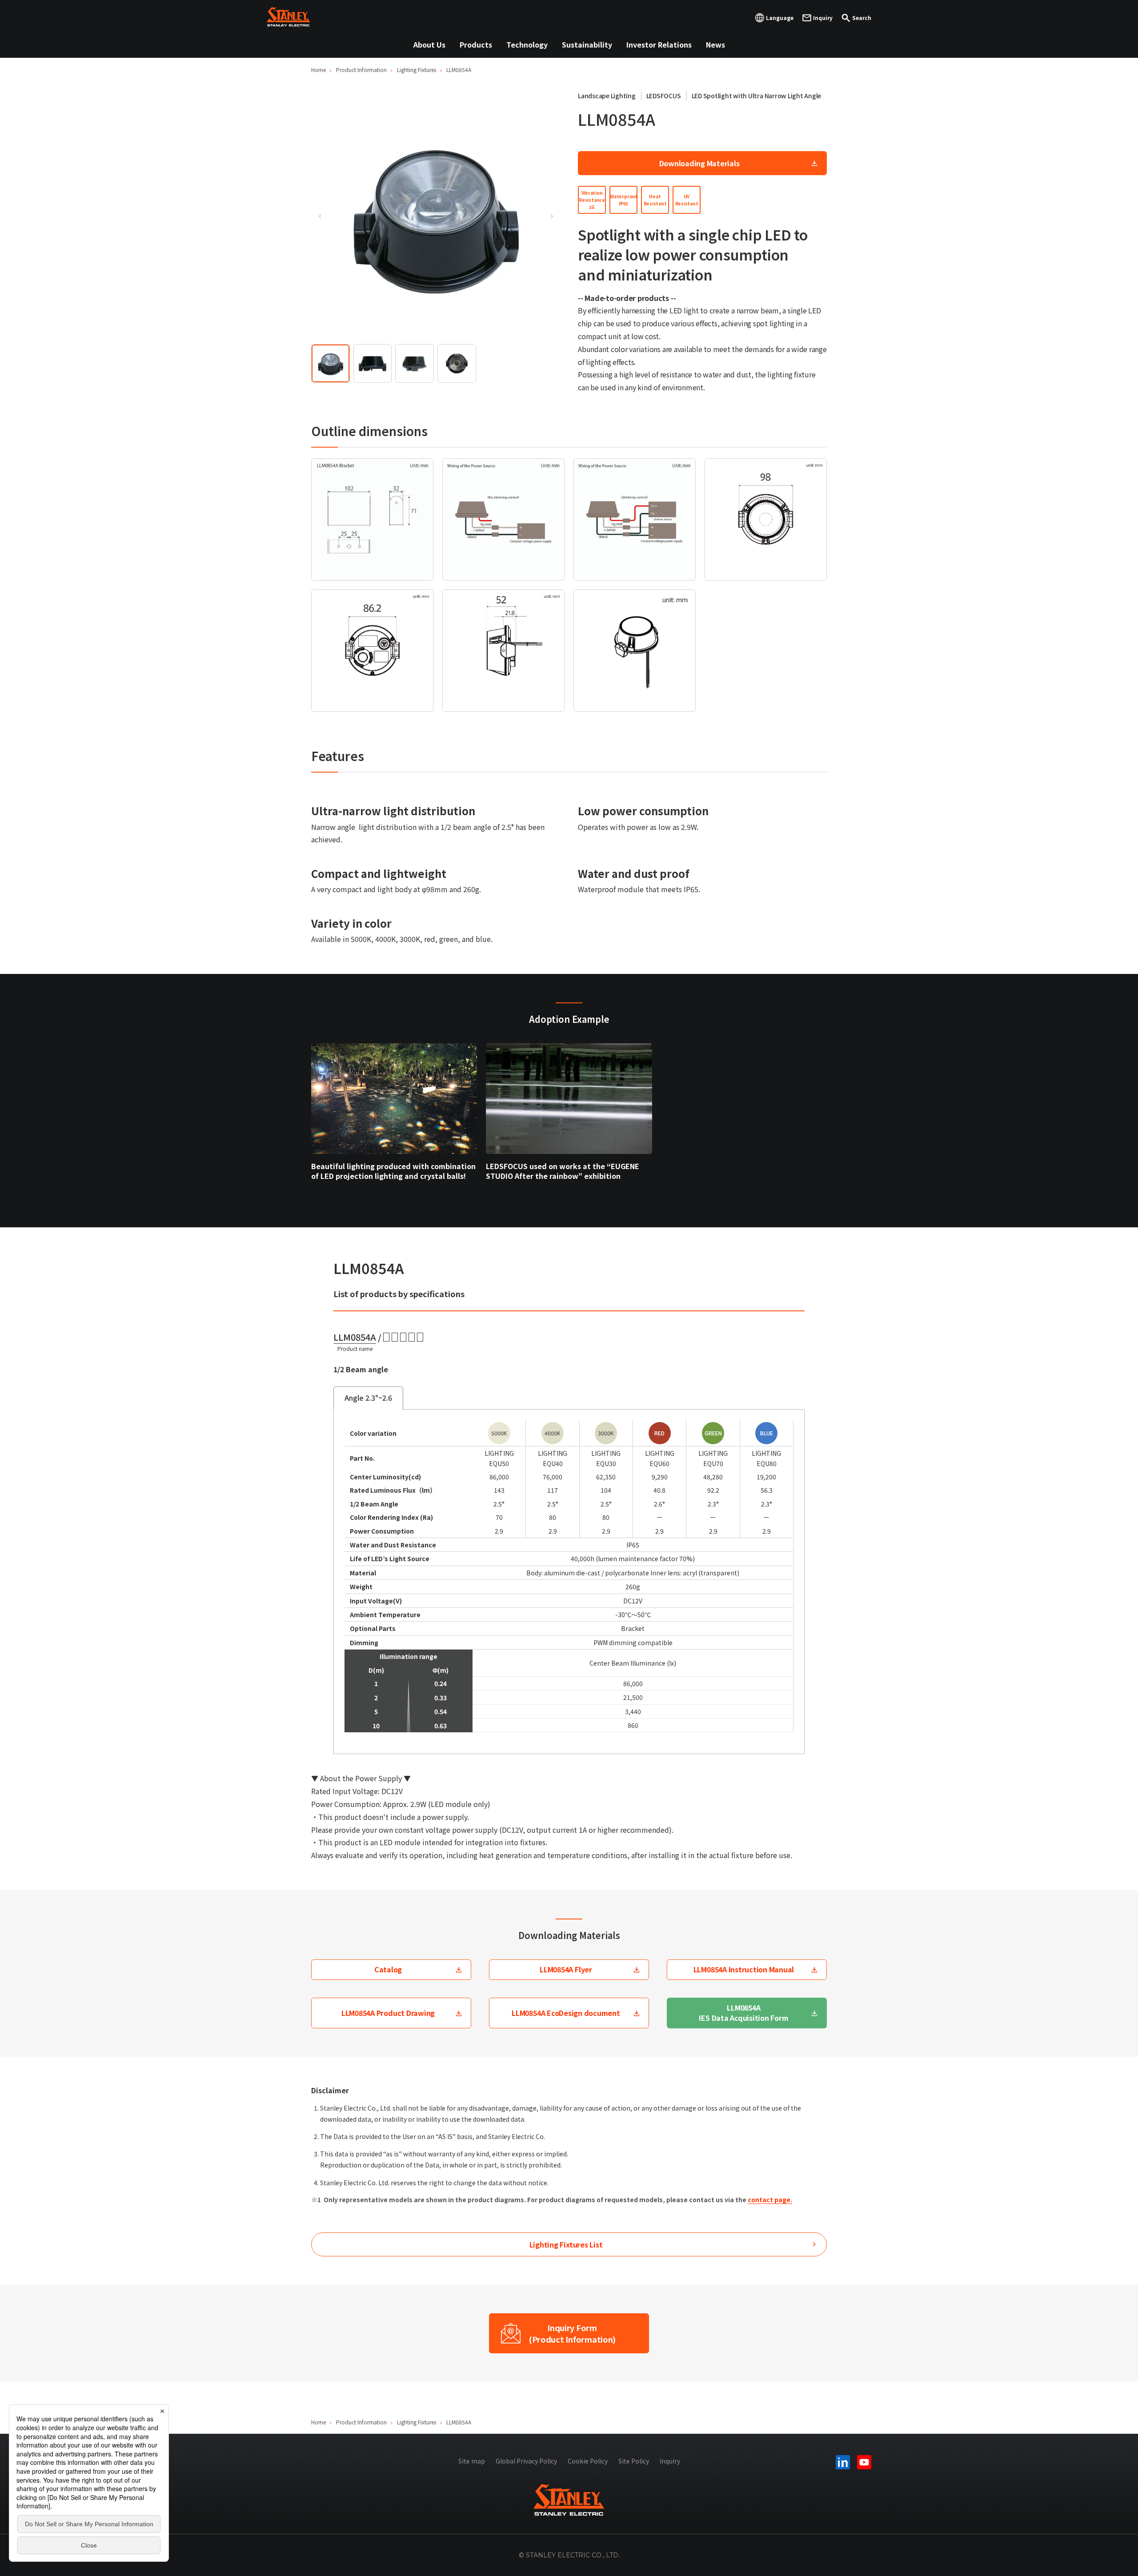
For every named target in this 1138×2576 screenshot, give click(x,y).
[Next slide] (551, 216)
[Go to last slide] (320, 216)
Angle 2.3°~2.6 (368, 1398)
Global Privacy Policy (526, 2461)
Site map (472, 2461)
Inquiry (670, 2461)
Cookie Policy (588, 2461)
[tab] (331, 363)
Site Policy (634, 2461)
